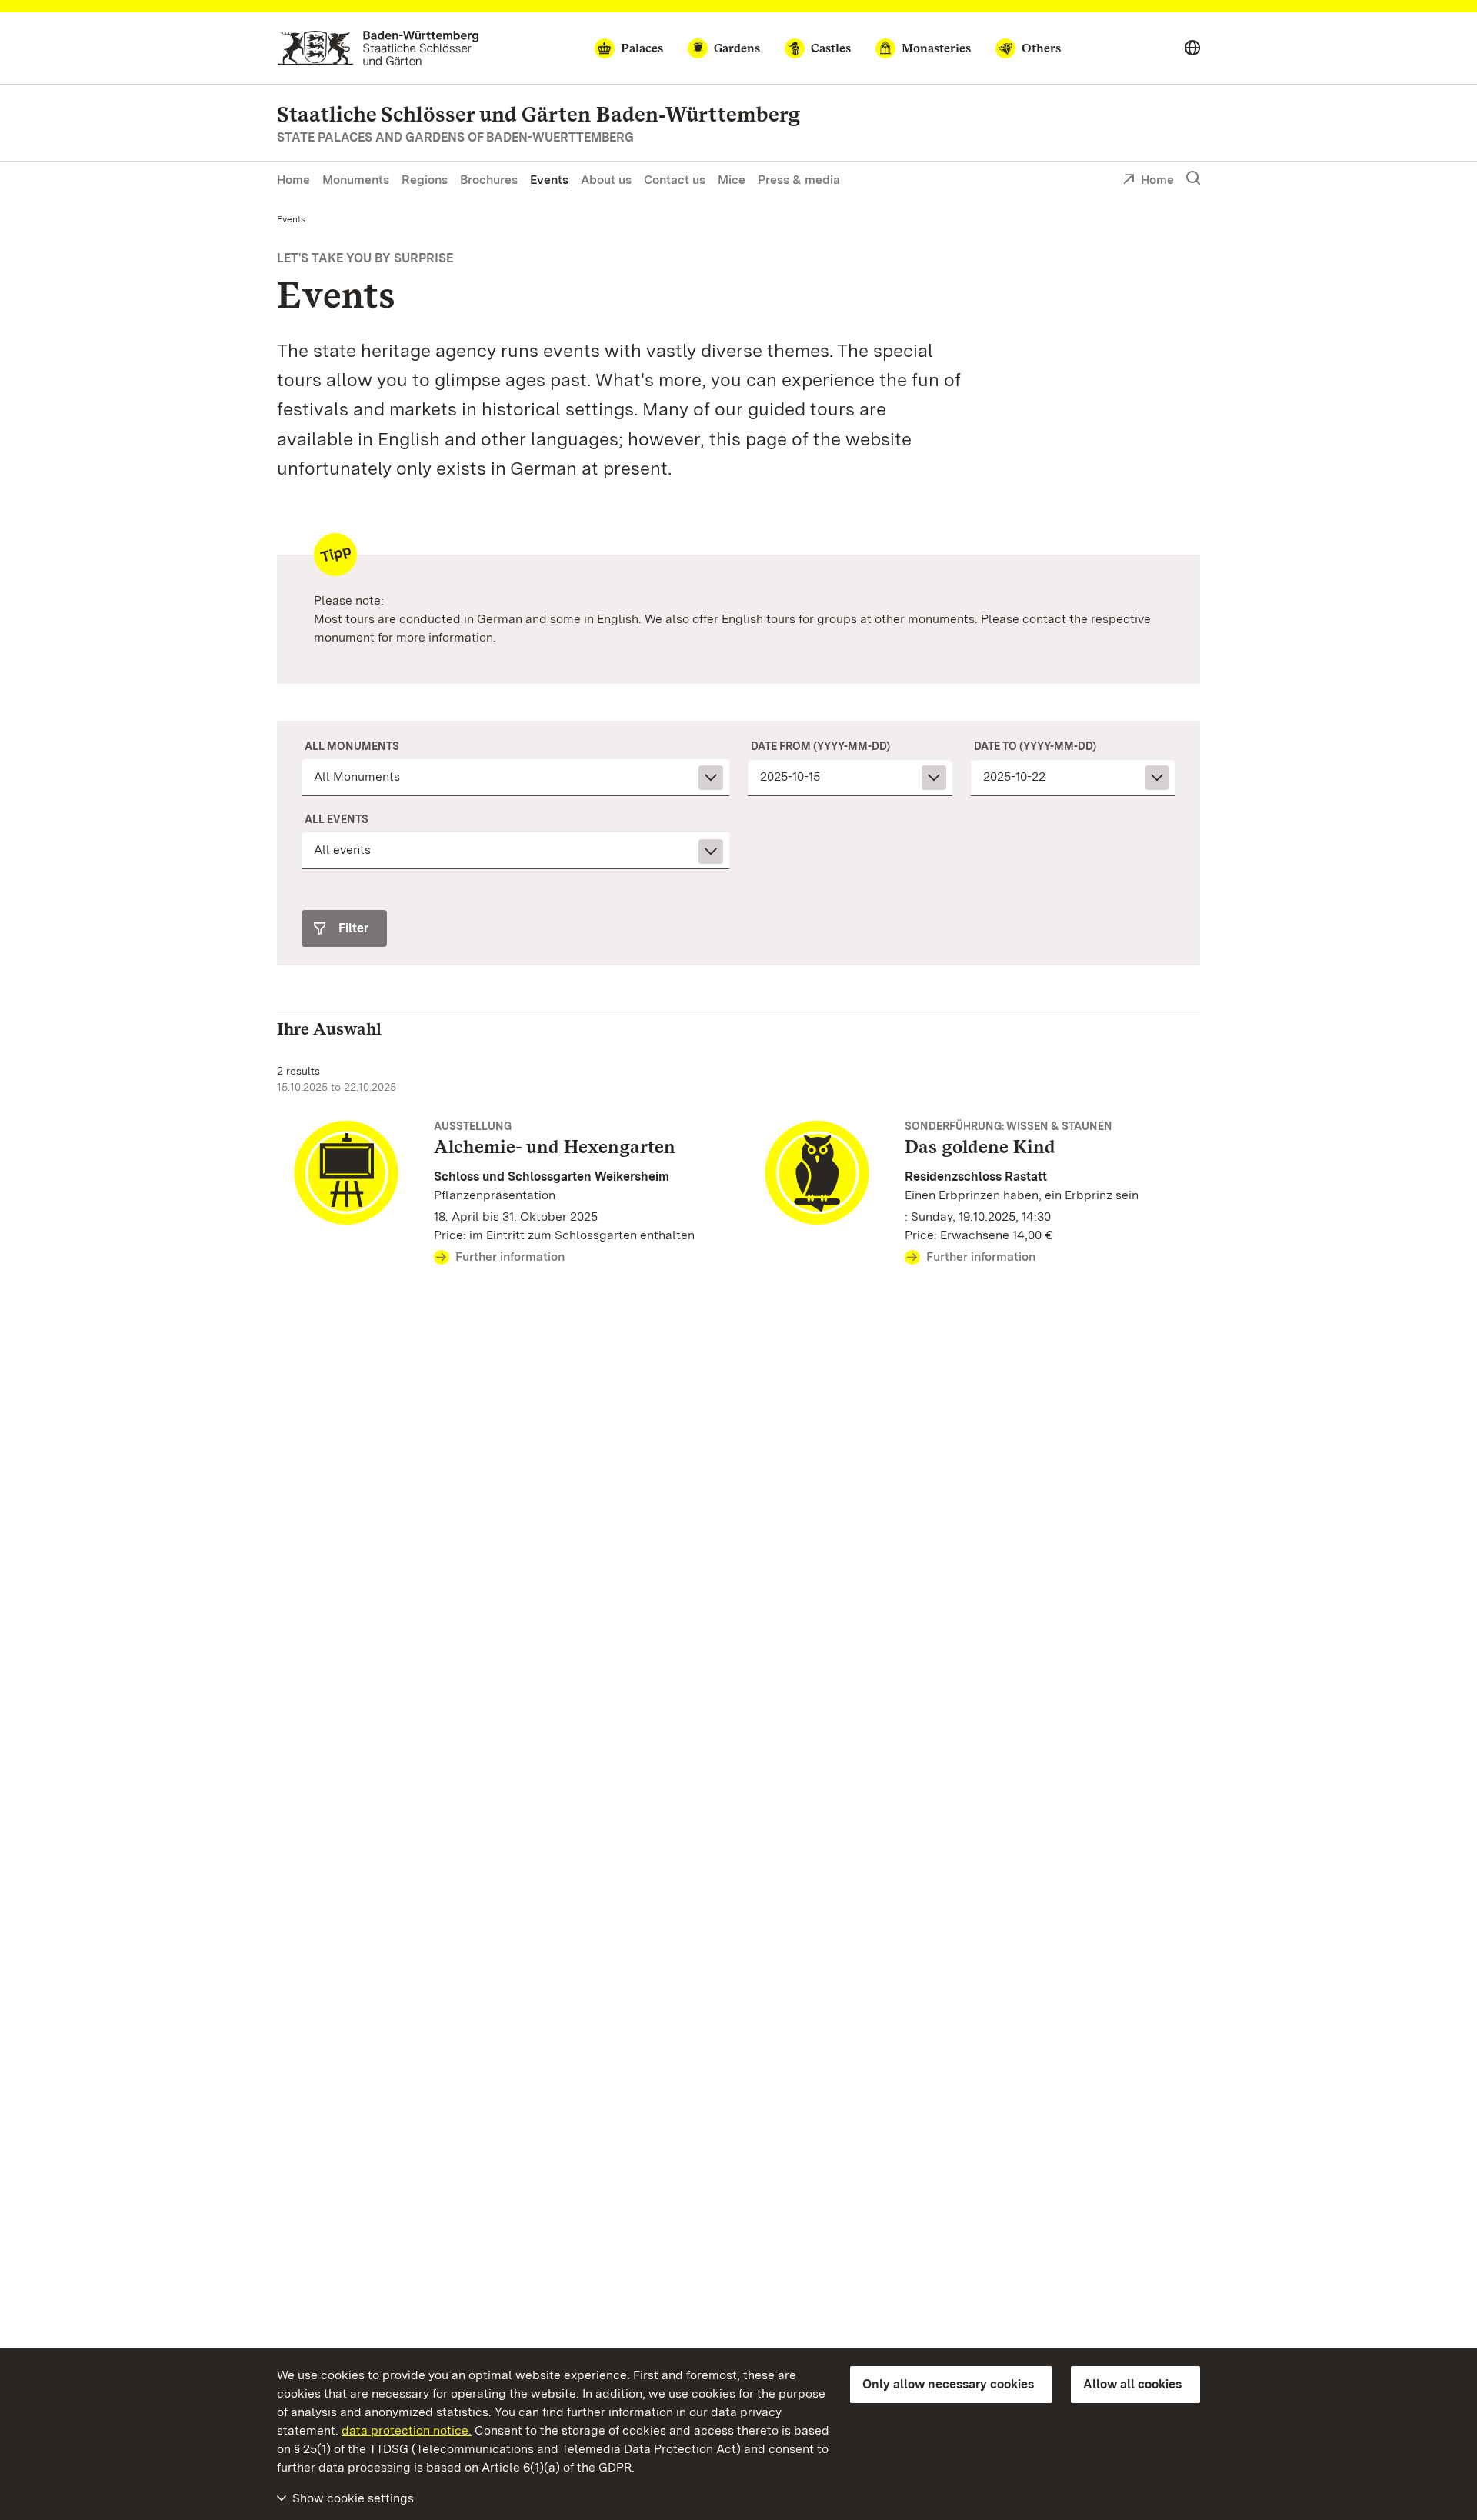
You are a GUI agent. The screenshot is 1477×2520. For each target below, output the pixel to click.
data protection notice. (407, 2430)
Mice (732, 180)
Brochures (489, 180)
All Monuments (352, 746)
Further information (510, 1257)
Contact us (675, 180)
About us (606, 180)
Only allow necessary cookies (948, 2384)
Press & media (799, 180)
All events (337, 819)
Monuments (356, 180)
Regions (425, 180)
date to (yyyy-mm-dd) (1035, 746)
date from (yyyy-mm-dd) (820, 746)
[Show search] (1193, 178)
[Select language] (1192, 48)
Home (293, 180)
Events (549, 180)
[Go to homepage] (378, 48)
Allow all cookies (1132, 2384)
